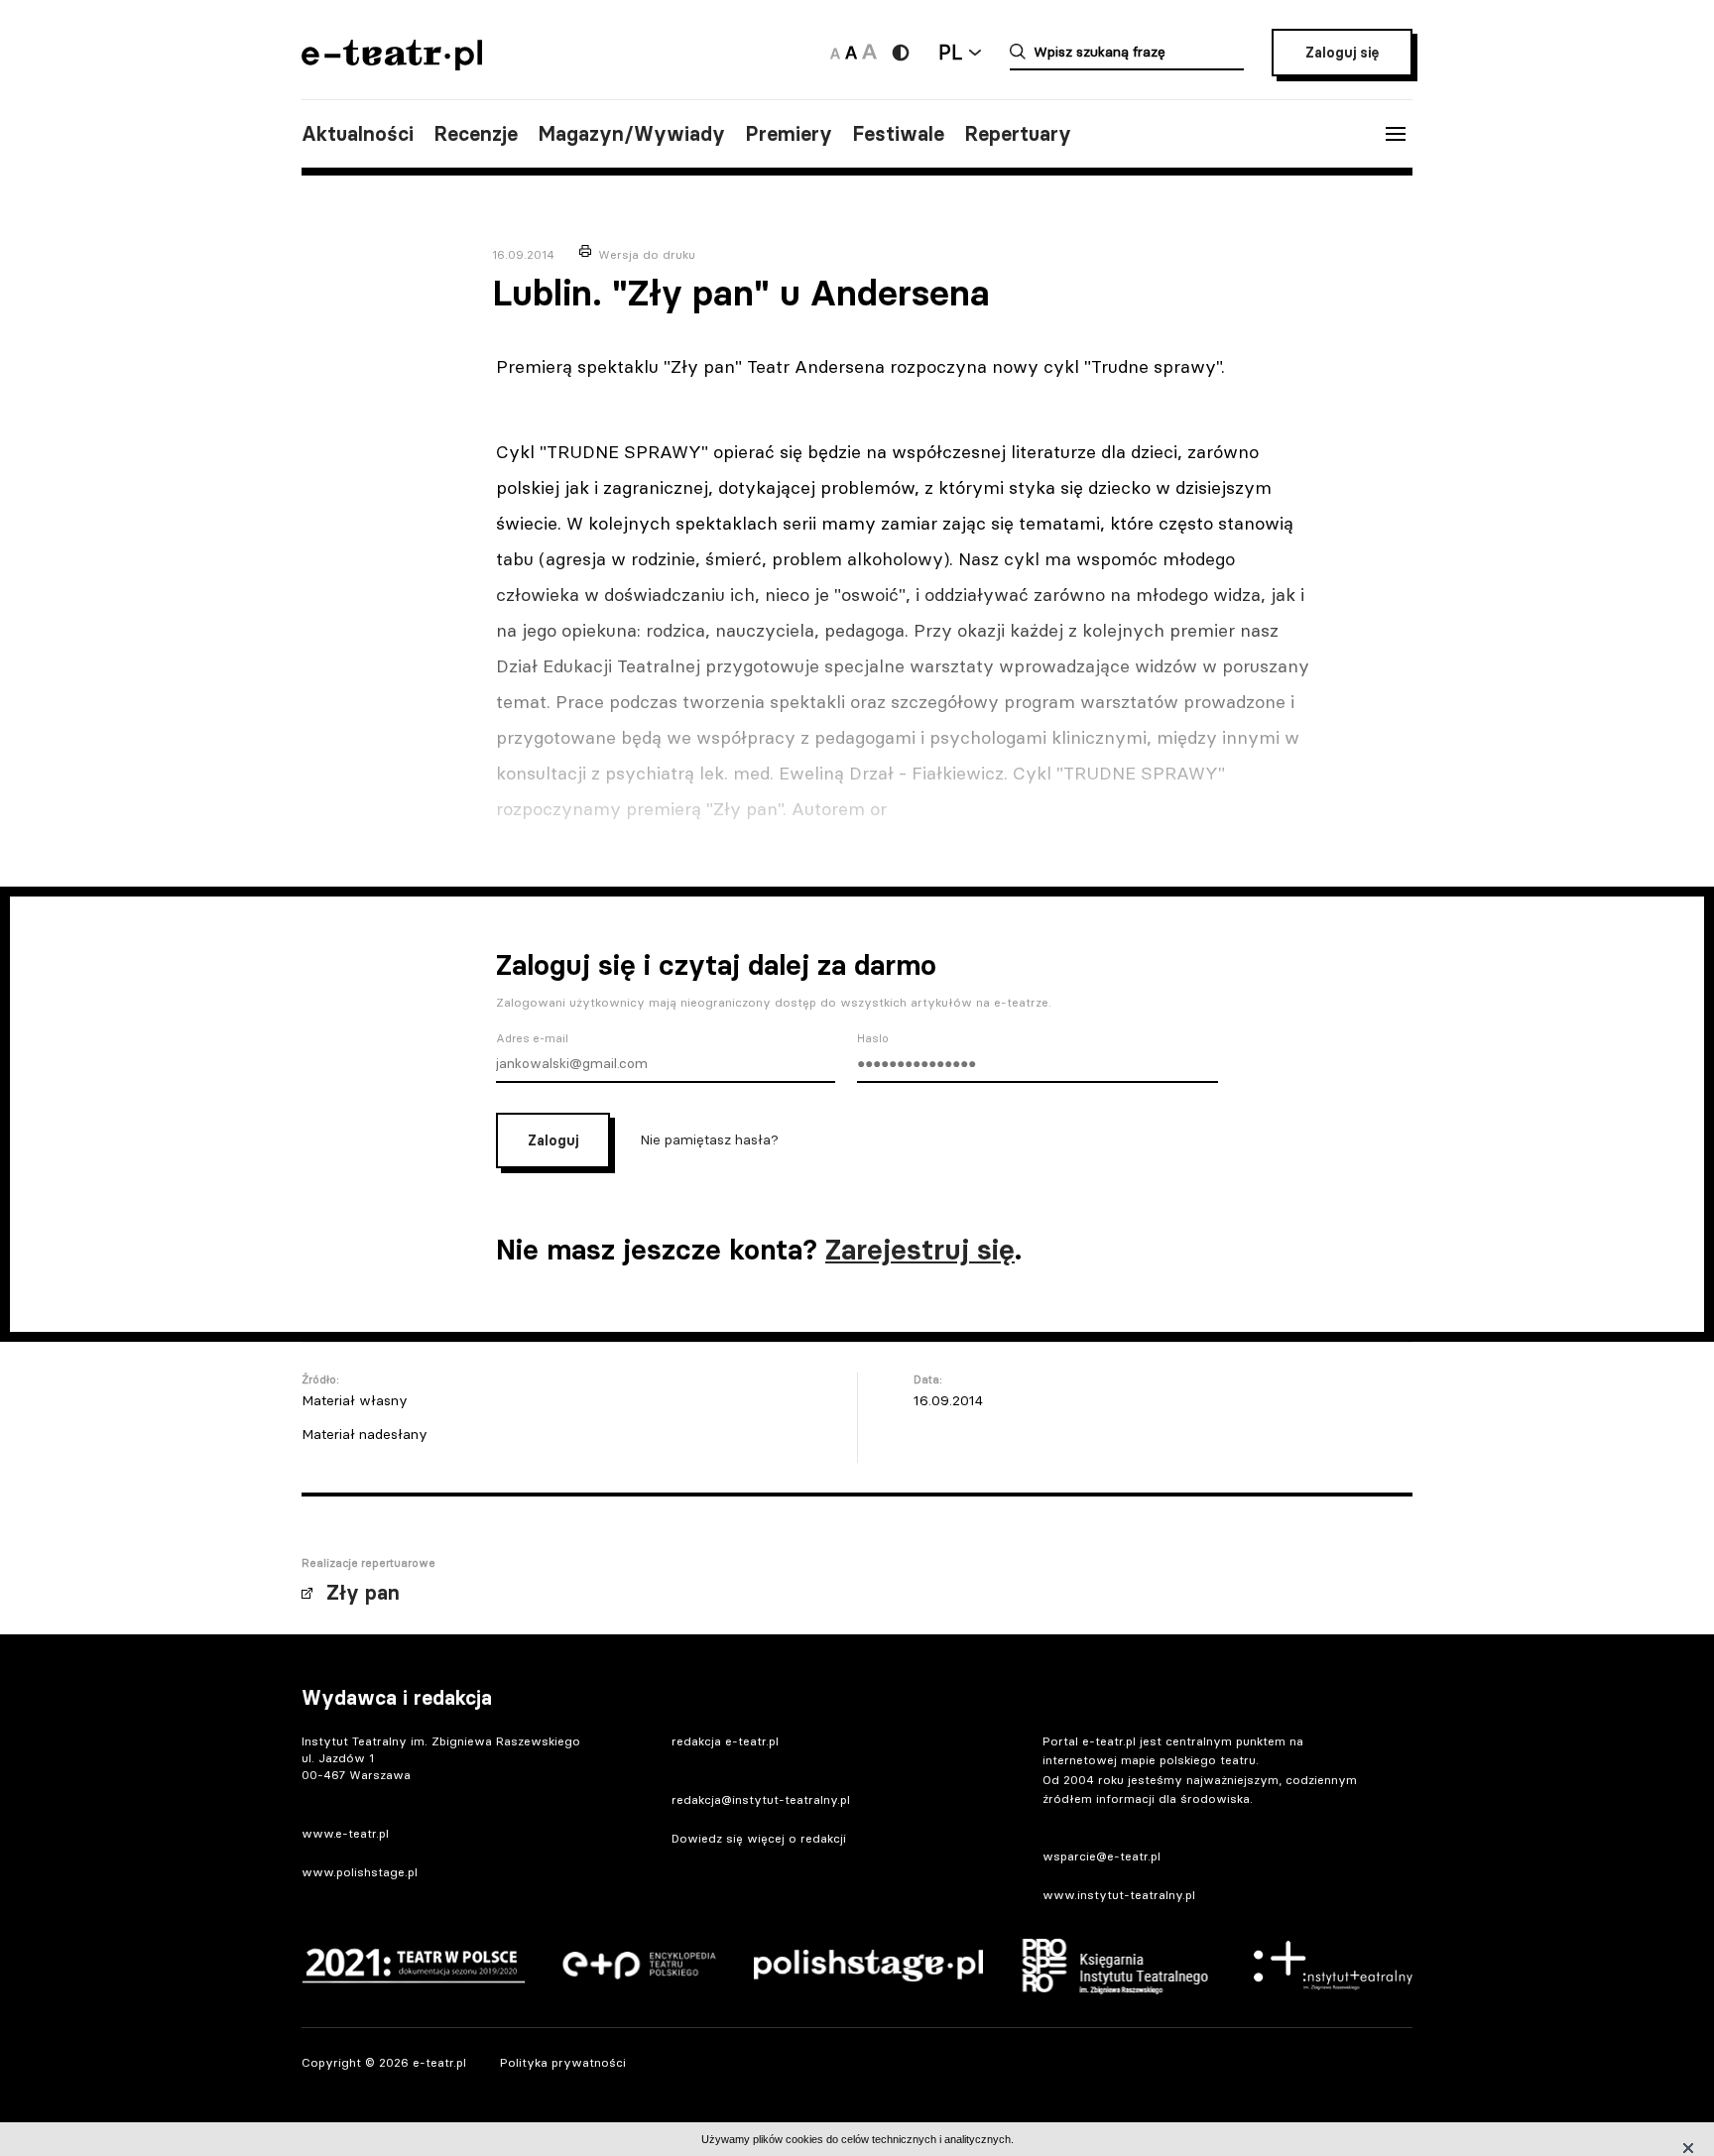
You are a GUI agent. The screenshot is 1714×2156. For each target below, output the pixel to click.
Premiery (789, 134)
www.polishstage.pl (360, 1872)
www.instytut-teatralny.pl (1119, 1895)
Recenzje (476, 134)
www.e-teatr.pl (345, 1833)
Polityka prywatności (563, 2062)
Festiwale (898, 134)
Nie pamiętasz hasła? (709, 1139)
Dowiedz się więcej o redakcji (759, 1838)
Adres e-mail (532, 1038)
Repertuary (1018, 134)
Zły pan (363, 1593)
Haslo (873, 1038)
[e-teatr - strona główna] (392, 64)
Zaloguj (553, 1140)
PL (950, 52)
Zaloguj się (1342, 53)
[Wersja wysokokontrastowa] (901, 53)
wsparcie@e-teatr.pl (1102, 1856)
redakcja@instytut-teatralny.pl (761, 1799)
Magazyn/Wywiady (631, 134)
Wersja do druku (647, 254)
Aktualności (358, 134)
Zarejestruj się (920, 1250)
